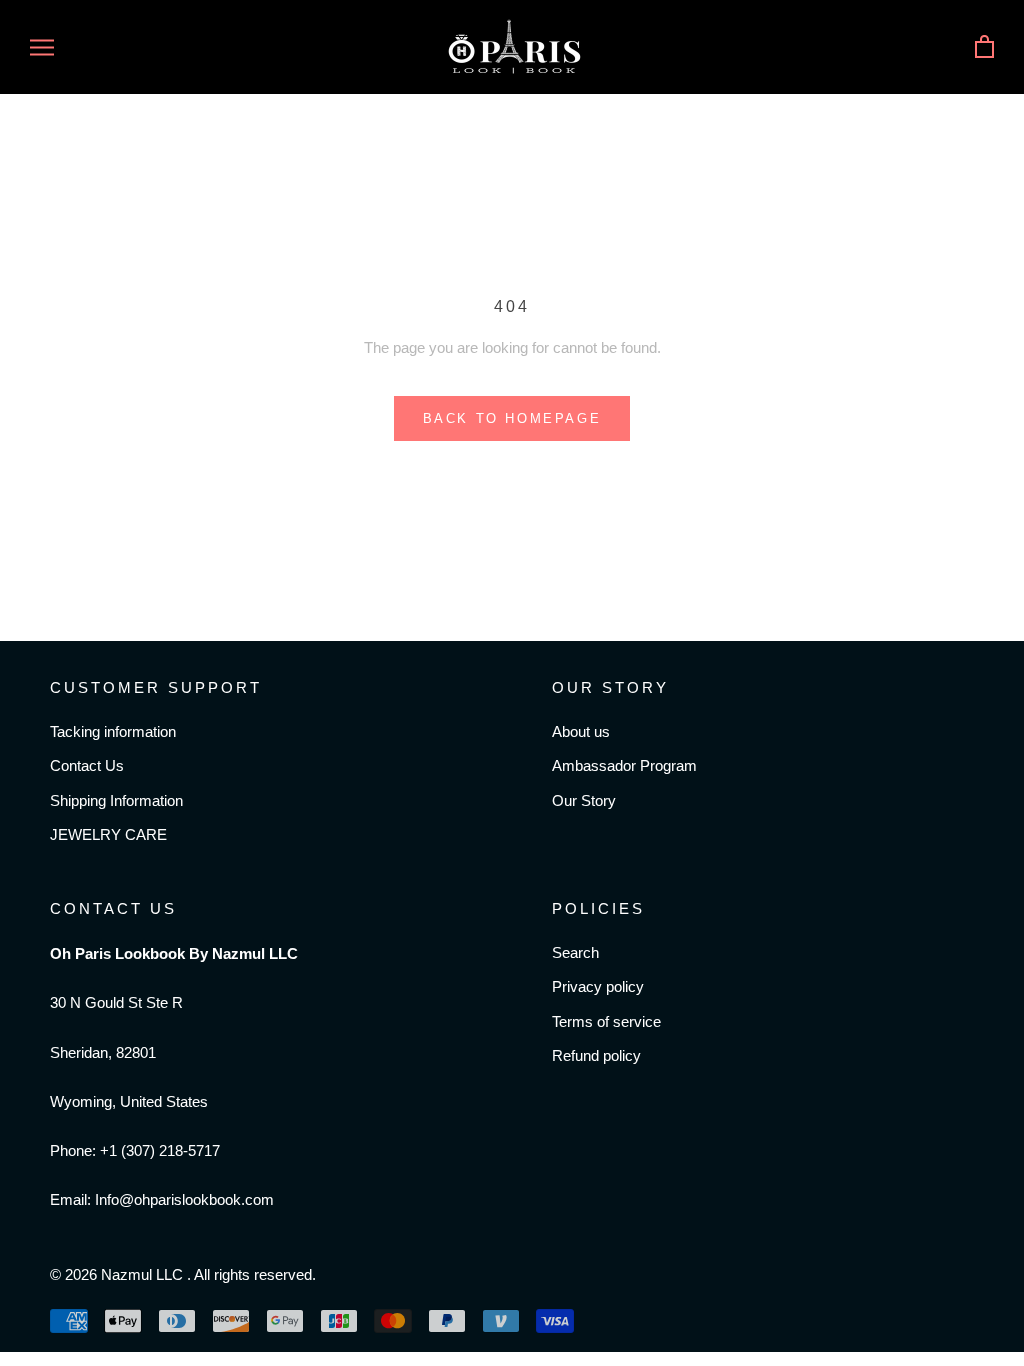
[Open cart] (984, 47)
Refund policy (596, 1055)
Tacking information (113, 731)
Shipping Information (116, 800)
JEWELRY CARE (108, 834)
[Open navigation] (42, 47)
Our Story (584, 800)
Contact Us (87, 765)
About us (581, 731)
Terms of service (606, 1021)
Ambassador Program (624, 765)
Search (575, 952)
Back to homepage (512, 418)
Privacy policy (598, 986)
